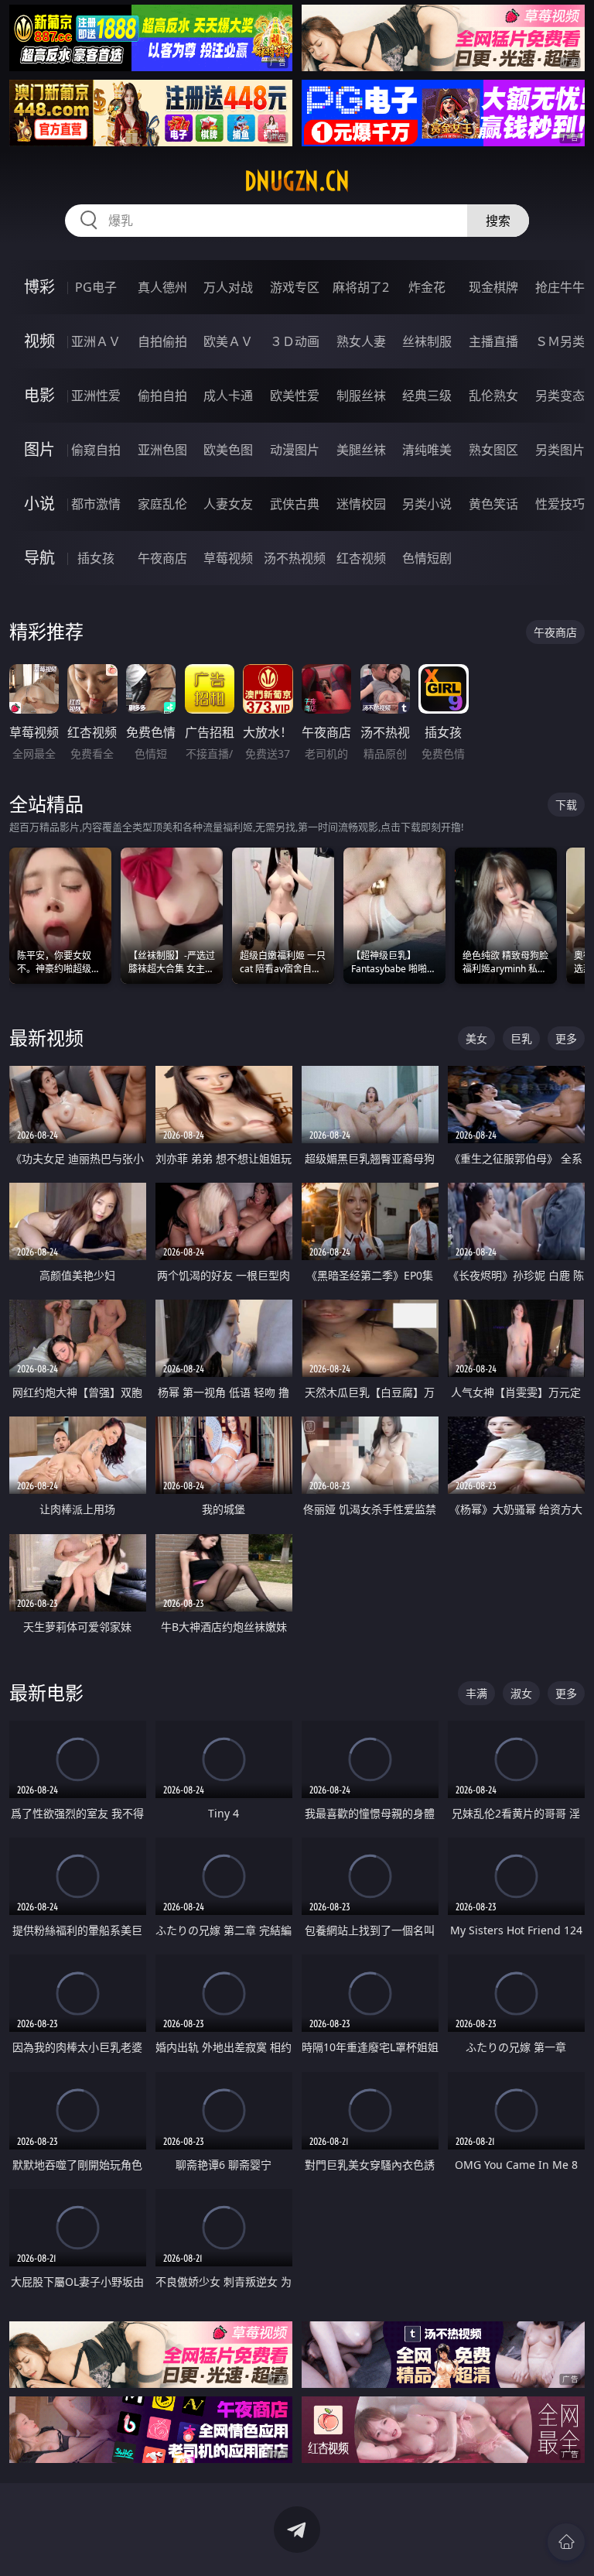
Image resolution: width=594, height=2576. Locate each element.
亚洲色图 (162, 450)
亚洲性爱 (96, 396)
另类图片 (560, 450)
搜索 (498, 221)
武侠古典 (295, 504)
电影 (39, 395)
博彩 (39, 287)
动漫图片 (295, 450)
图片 (39, 449)
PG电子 (96, 287)
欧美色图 (228, 450)
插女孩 (96, 558)
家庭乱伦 (162, 504)
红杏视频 (361, 558)
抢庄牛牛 (560, 287)
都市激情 (96, 504)
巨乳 (521, 1038)
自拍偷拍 (162, 341)
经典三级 (427, 396)
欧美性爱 (295, 396)
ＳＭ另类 (560, 341)
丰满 (476, 1693)
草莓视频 (228, 558)
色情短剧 (427, 558)
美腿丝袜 (361, 450)
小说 (39, 504)
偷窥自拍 (96, 450)
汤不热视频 (295, 558)
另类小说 (427, 504)
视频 (39, 341)
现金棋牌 (493, 287)
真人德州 (162, 287)
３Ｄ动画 (295, 341)
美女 (476, 1038)
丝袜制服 (427, 341)
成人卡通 (228, 396)
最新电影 (46, 1692)
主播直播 (493, 341)
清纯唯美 (427, 450)
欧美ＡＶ (228, 341)
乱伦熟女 (493, 396)
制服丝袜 (361, 396)
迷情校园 (361, 504)
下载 (566, 805)
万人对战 (228, 287)
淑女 (521, 1693)
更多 (566, 1038)
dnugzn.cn (297, 181)
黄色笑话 (493, 504)
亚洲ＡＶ (96, 341)
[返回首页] (566, 2542)
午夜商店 (162, 558)
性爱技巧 (560, 504)
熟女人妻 (361, 341)
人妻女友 (228, 504)
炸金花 (427, 287)
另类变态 (560, 396)
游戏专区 (295, 287)
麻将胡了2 (361, 287)
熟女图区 (493, 450)
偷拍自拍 (162, 396)
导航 (39, 558)
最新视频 (46, 1038)
